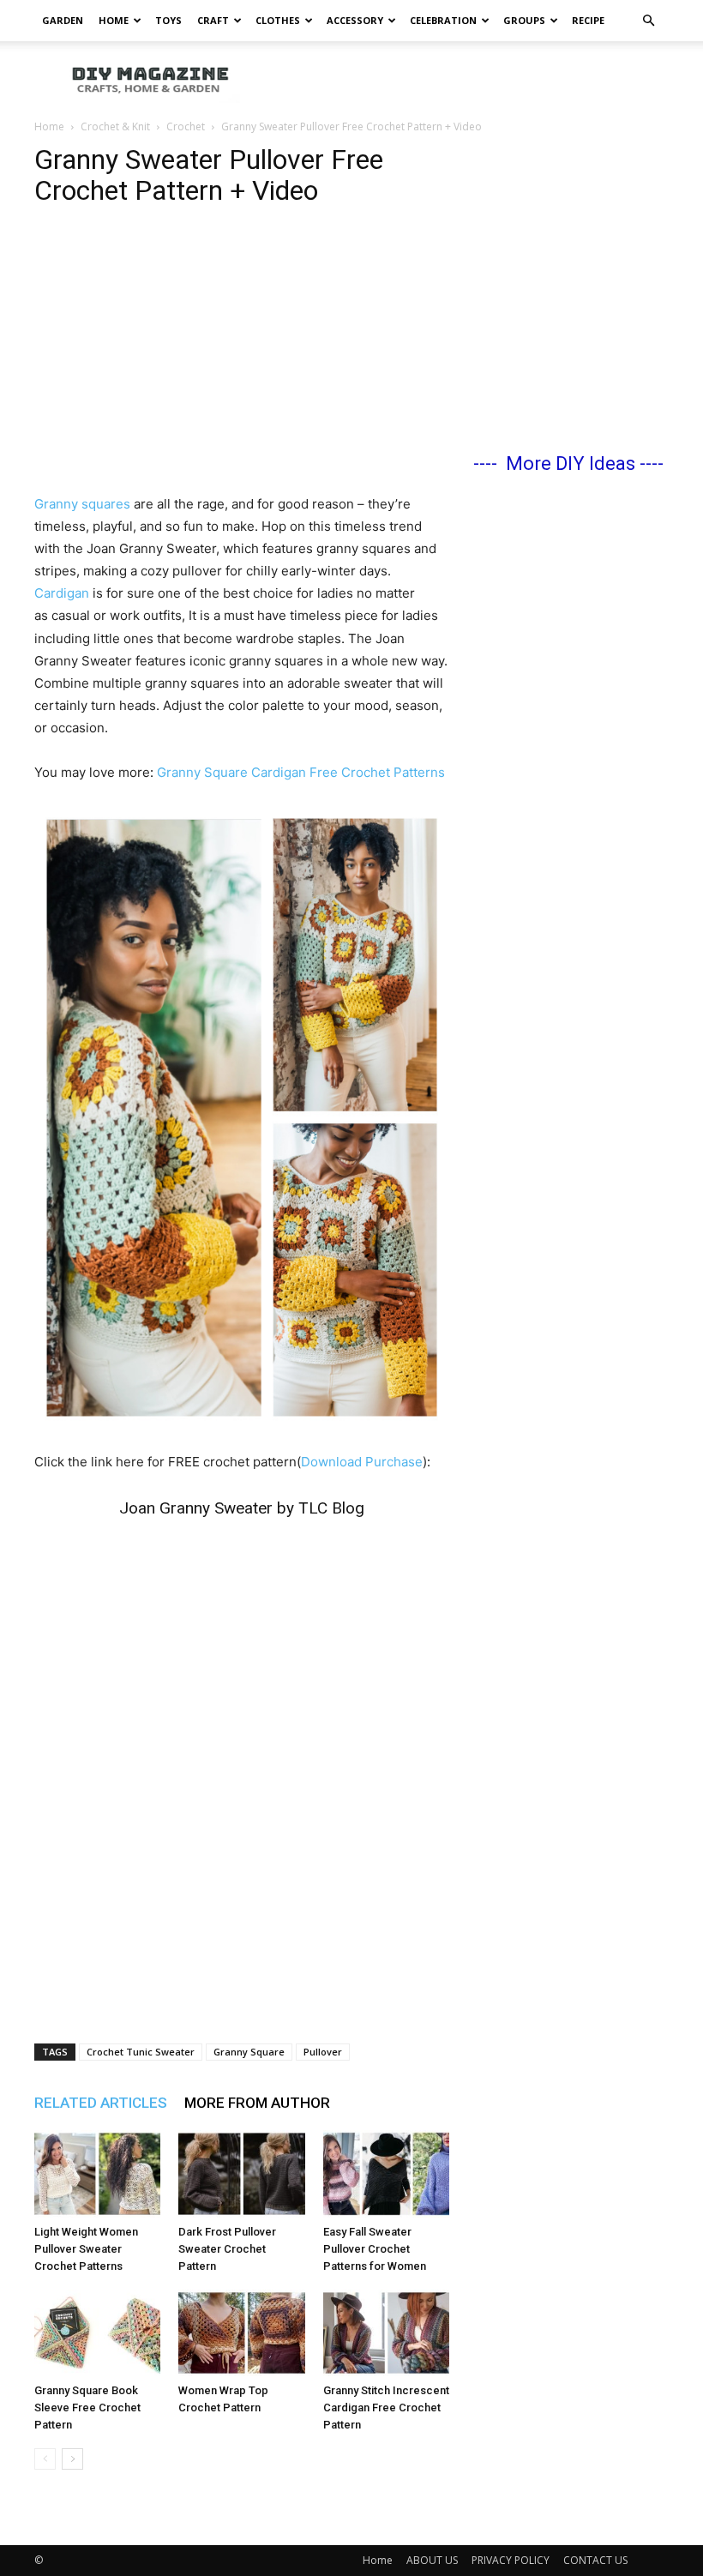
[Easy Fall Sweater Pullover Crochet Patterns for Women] (386, 2173)
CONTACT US (595, 2560)
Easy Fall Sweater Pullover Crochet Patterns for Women (375, 2249)
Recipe (588, 20)
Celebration (443, 20)
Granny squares (84, 504)
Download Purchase (362, 1462)
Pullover (323, 2052)
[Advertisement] (467, 79)
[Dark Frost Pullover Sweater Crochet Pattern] (241, 2173)
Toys (168, 20)
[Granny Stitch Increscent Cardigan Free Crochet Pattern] (386, 2333)
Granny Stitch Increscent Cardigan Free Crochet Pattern (386, 2407)
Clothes (278, 20)
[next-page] (72, 2459)
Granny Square (249, 2052)
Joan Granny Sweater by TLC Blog (242, 1508)
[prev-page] (45, 2459)
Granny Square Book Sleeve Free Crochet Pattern (87, 2407)
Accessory (355, 20)
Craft (213, 20)
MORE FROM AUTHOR (257, 2103)
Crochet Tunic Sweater (141, 2052)
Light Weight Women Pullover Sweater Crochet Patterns (86, 2249)
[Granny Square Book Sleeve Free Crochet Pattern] (97, 2333)
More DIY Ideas (571, 463)
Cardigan (62, 593)
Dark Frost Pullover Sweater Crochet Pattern (227, 2249)
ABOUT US (432, 2560)
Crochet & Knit (115, 126)
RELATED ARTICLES (101, 2103)
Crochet (186, 126)
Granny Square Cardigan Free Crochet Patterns (301, 772)
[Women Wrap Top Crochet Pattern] (241, 2333)
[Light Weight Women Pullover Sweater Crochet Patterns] (97, 2173)
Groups (524, 20)
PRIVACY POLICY (511, 2560)
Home (114, 20)
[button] (648, 21)
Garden (63, 20)
